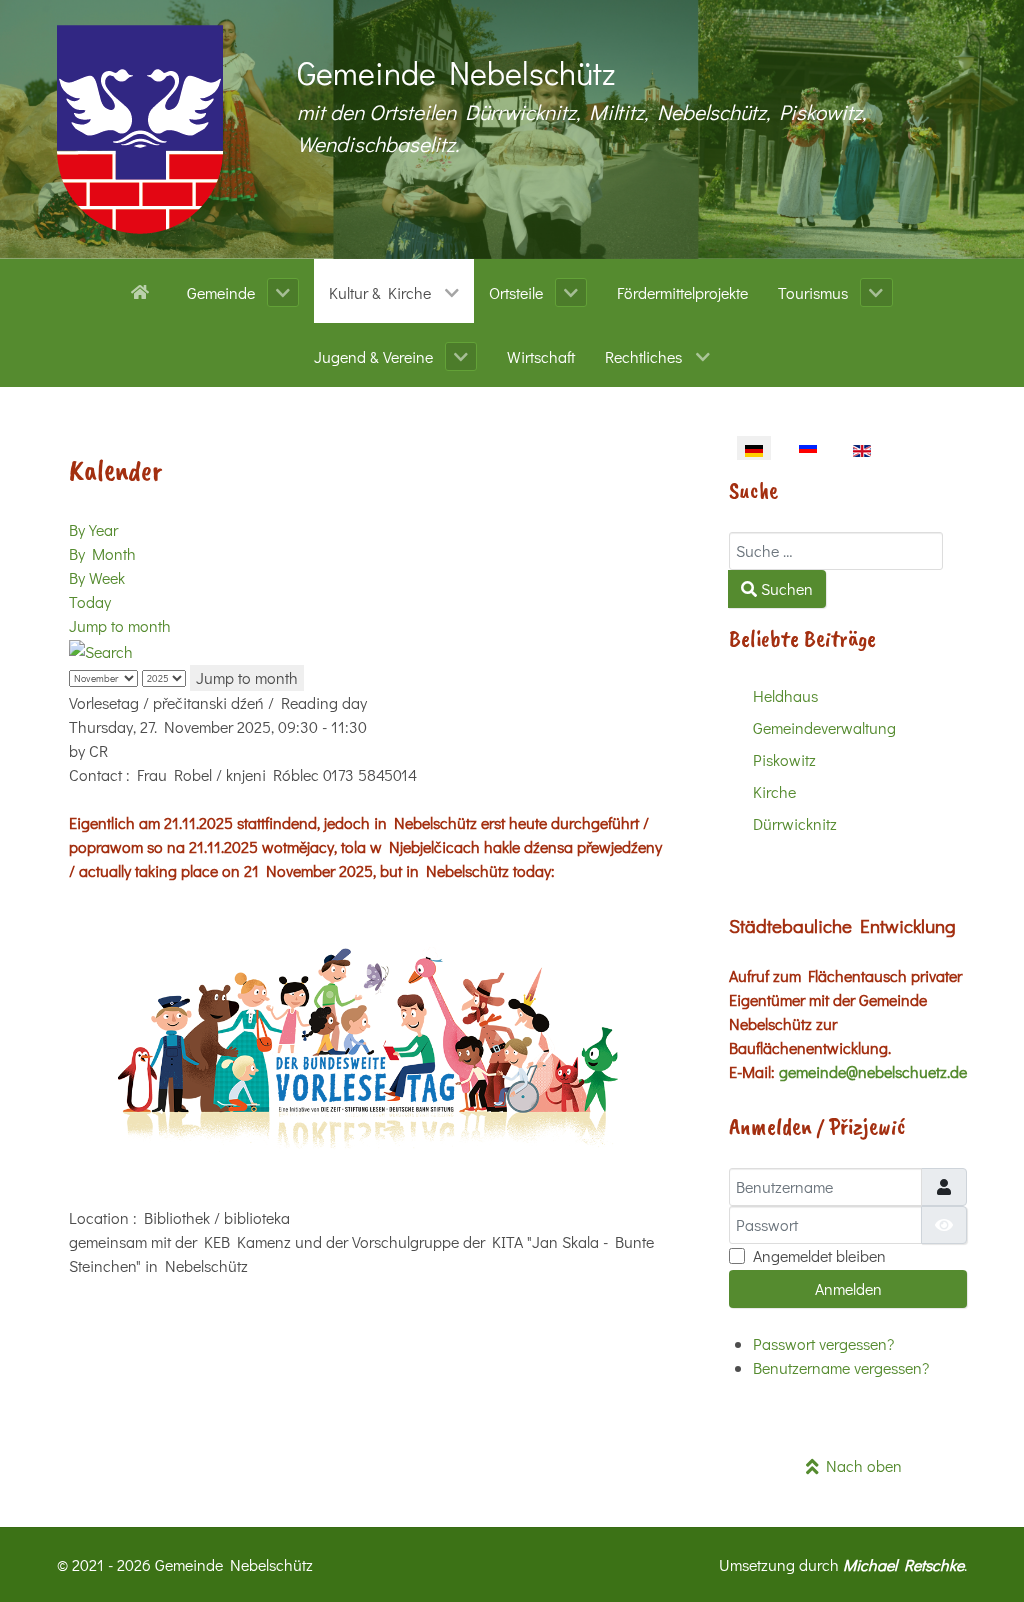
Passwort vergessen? (823, 1343)
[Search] (101, 649)
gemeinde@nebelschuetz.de (873, 1071)
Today (90, 601)
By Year (93, 529)
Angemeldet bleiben (819, 1255)
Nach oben (860, 1465)
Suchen (785, 588)
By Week (97, 577)
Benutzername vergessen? (841, 1367)
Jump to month (120, 625)
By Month (102, 553)
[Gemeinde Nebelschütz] (140, 129)
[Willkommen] (143, 290)
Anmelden (848, 1288)
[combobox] (836, 551)
